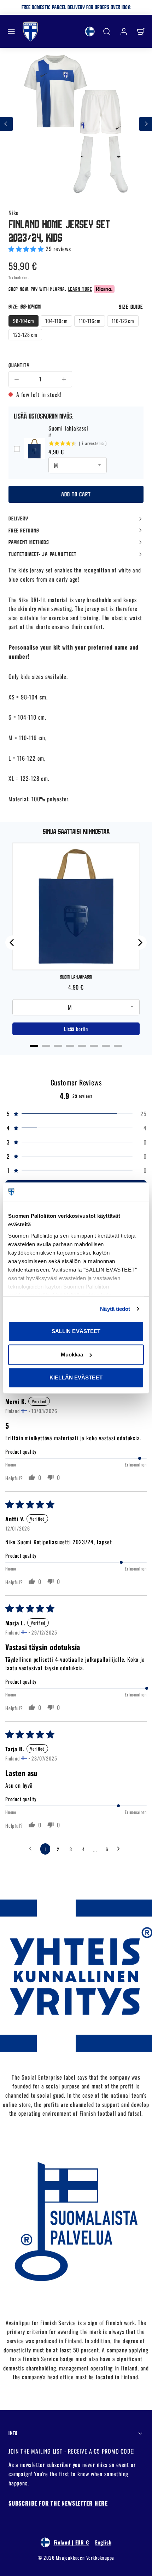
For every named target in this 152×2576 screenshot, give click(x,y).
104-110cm (56, 321)
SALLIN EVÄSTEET (76, 1331)
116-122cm (123, 321)
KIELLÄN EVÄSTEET (76, 1378)
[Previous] (12, 943)
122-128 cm (25, 335)
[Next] (140, 943)
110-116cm (90, 321)
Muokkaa (72, 1355)
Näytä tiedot (115, 1309)
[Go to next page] (120, 1849)
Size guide (131, 307)
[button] (11, 31)
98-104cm (24, 321)
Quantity (19, 365)
